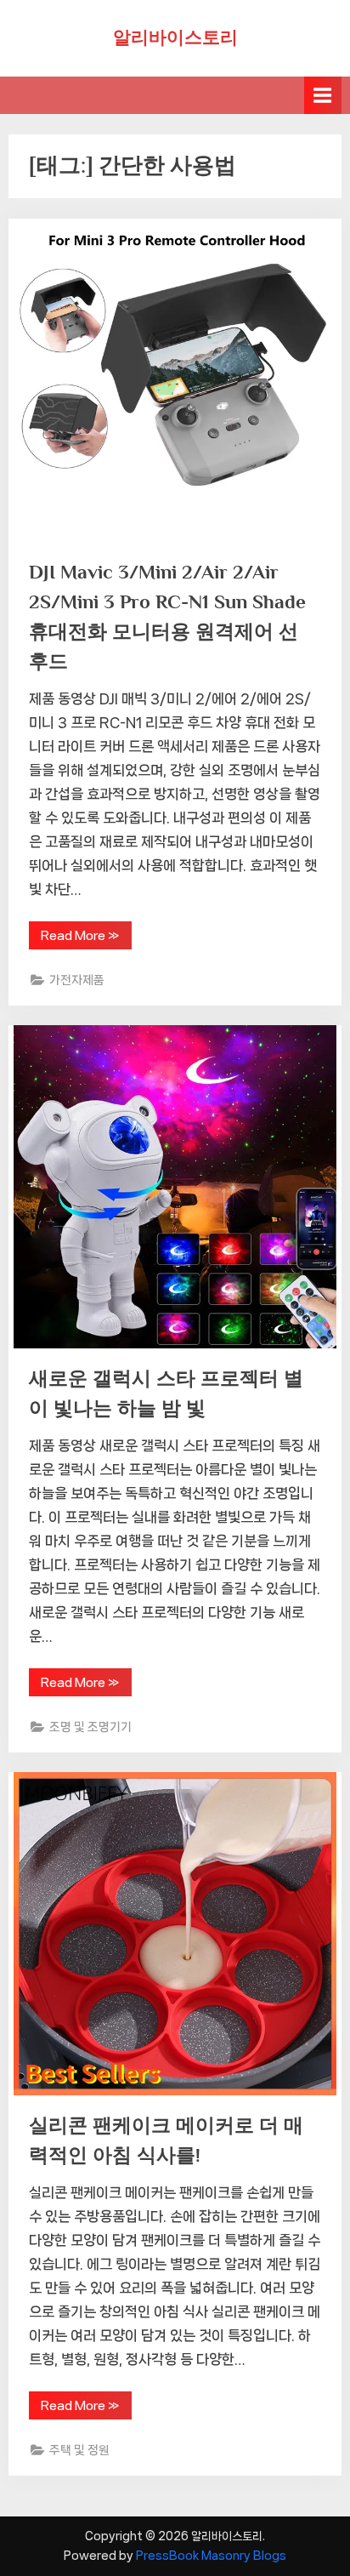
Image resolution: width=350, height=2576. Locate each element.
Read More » (86, 939)
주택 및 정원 (79, 2450)
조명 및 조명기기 (90, 1727)
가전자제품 (77, 980)
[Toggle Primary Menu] (323, 95)
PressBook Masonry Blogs (211, 2556)
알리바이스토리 (175, 37)
